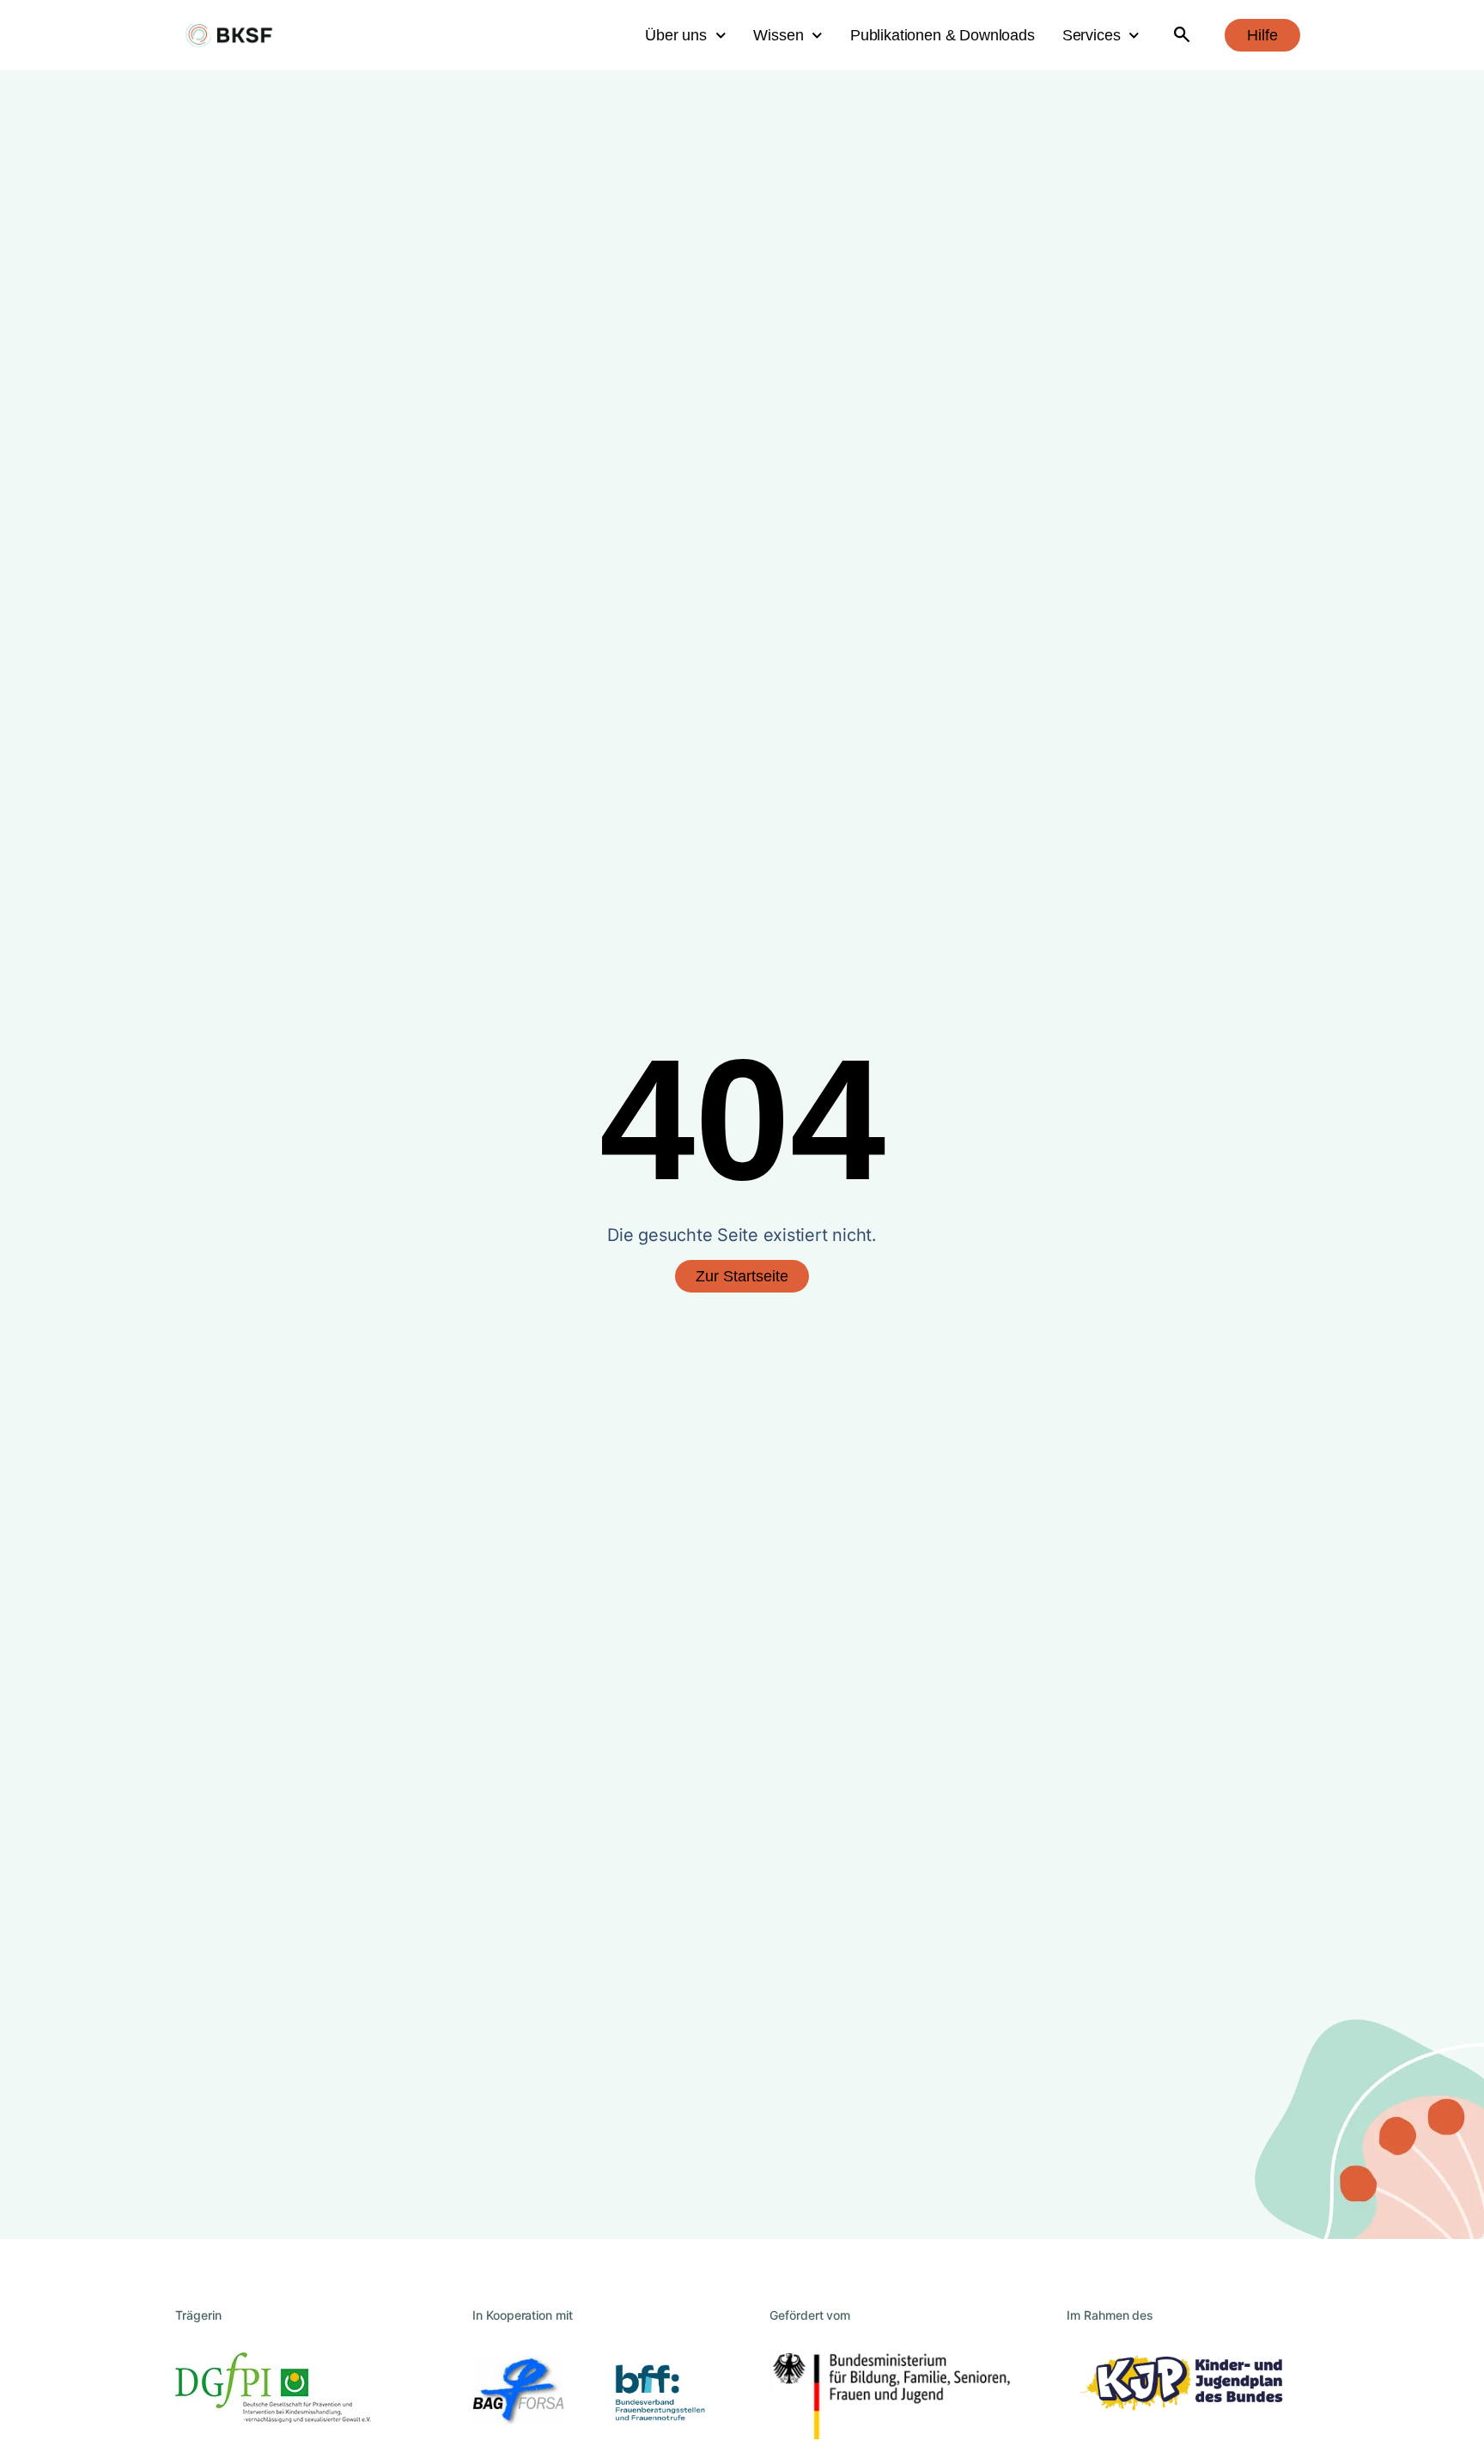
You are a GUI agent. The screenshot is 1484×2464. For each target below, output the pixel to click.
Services (1092, 35)
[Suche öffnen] (1182, 36)
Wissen (778, 35)
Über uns (676, 35)
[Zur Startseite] (229, 36)
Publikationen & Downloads (943, 35)
